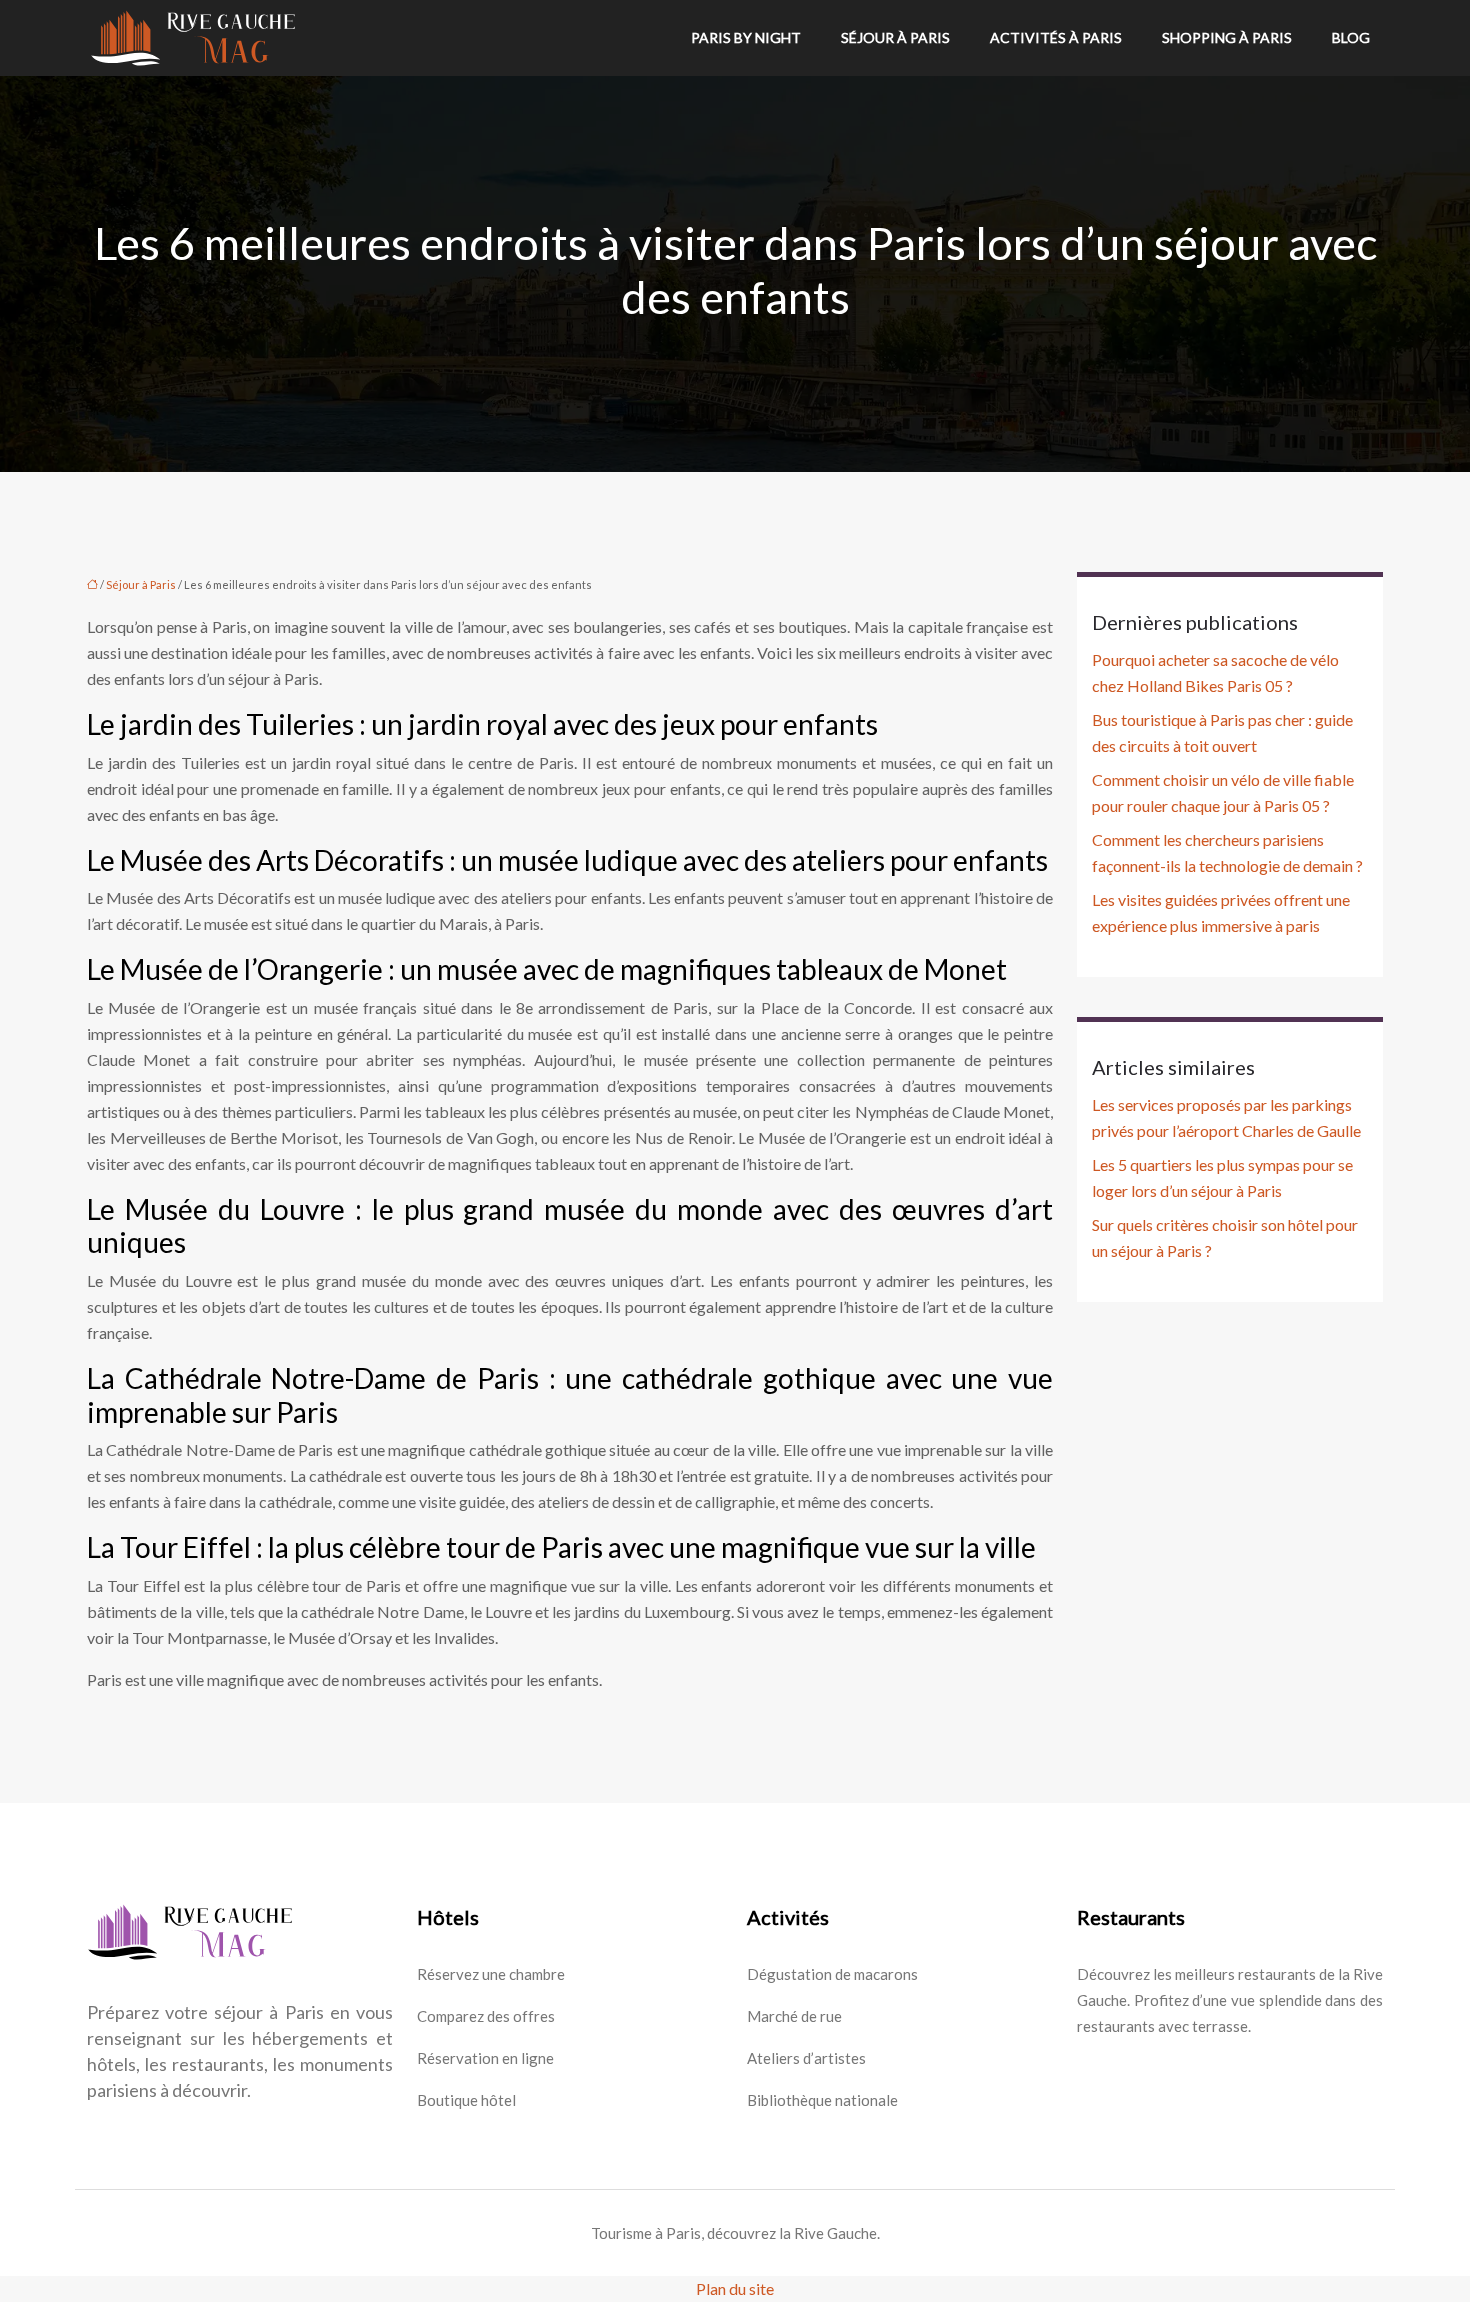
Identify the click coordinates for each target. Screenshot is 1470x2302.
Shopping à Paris (1227, 37)
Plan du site (735, 2288)
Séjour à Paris (895, 37)
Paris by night (746, 37)
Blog (1351, 37)
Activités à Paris (1056, 37)
